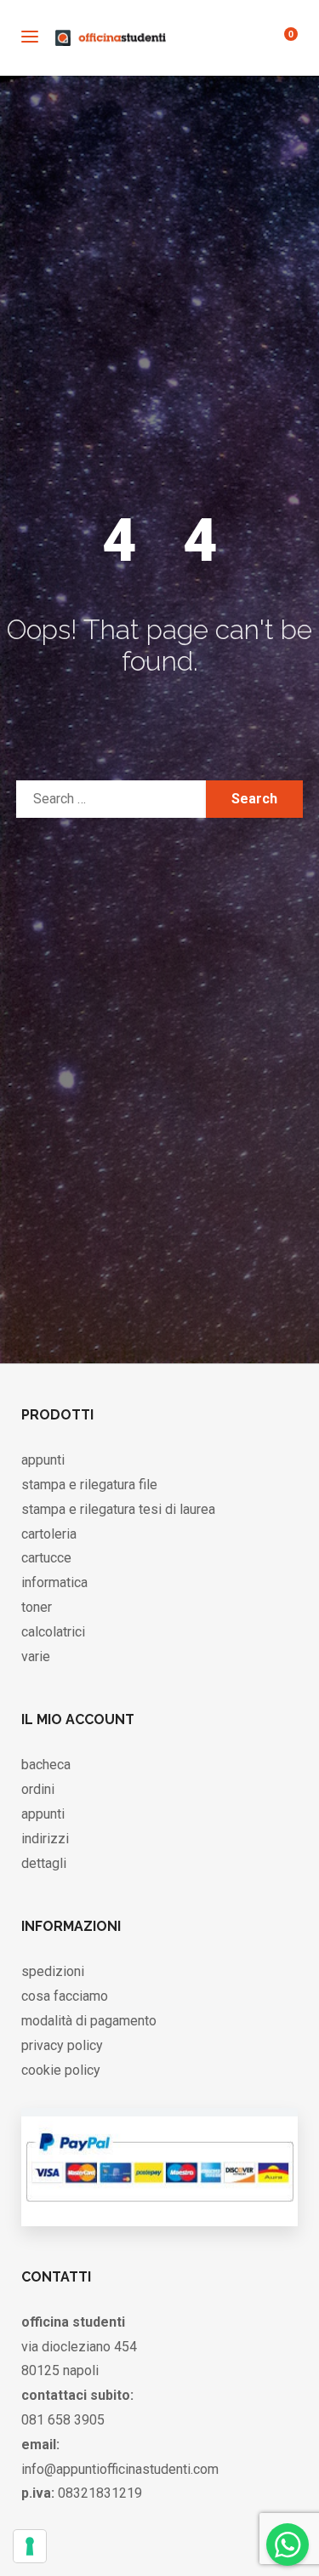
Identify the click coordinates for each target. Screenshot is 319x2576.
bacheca (46, 1765)
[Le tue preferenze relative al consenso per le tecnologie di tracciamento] (30, 2546)
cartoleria (49, 1534)
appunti (43, 1460)
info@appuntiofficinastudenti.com (120, 2469)
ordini (38, 1789)
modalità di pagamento (89, 2021)
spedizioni (53, 1971)
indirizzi (45, 1839)
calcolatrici (53, 1632)
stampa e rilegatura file (89, 1485)
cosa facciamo (65, 1996)
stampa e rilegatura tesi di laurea (118, 1509)
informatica (54, 1582)
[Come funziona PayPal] (159, 2209)
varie (36, 1656)
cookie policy (61, 2070)
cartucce (46, 1558)
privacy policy (62, 2045)
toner (37, 1607)
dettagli (44, 1863)
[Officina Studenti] (111, 38)
